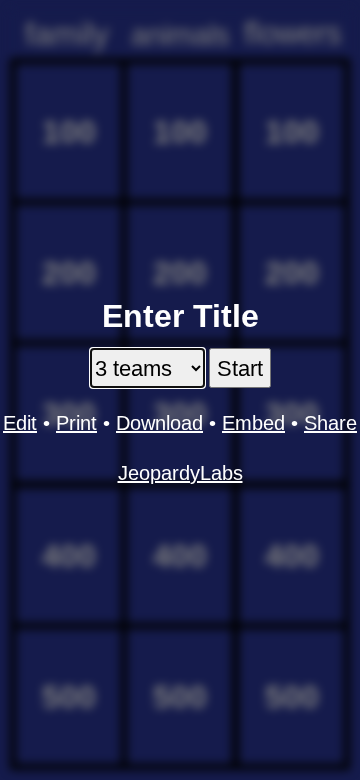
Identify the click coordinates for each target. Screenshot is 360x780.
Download (159, 423)
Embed (253, 423)
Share (330, 423)
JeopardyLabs (180, 473)
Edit (20, 423)
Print (76, 423)
